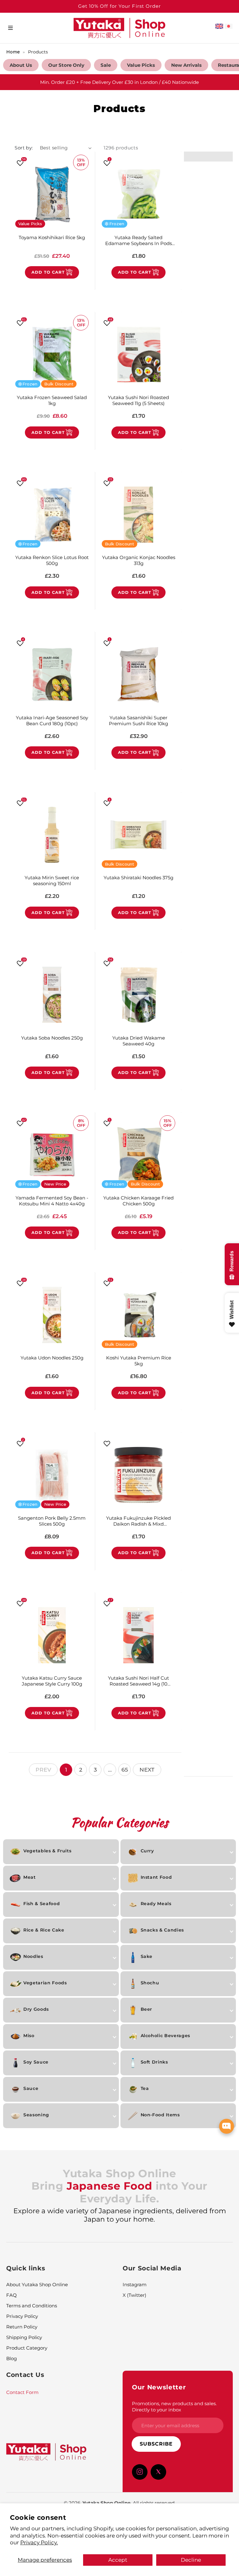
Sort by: (24, 148)
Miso (29, 2036)
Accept (118, 2560)
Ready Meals (156, 1904)
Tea (145, 2088)
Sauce (31, 2088)
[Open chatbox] (227, 2126)
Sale (106, 65)
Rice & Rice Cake (44, 1930)
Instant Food (156, 1877)
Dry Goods (36, 2009)
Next (147, 1770)
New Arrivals (186, 65)
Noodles (33, 1956)
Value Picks (141, 65)
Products (38, 52)
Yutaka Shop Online (106, 2503)
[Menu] (10, 28)
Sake (147, 1956)
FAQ (12, 2295)
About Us (21, 65)
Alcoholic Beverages (165, 2036)
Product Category (27, 2348)
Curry (147, 1851)
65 (125, 1770)
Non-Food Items (160, 2115)
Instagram (135, 2285)
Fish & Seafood (42, 1904)
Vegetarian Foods (45, 1983)
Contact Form (22, 2392)
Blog (12, 2358)
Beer (147, 2009)
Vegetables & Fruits (47, 1851)
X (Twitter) (134, 2295)
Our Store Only (66, 65)
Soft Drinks (154, 2062)
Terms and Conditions (32, 2306)
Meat (30, 1877)
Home (13, 52)
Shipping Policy (24, 2337)
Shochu (150, 1983)
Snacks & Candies (162, 1930)
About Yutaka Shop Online (37, 2285)
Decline (191, 2560)
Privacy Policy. (39, 2542)
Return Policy (22, 2327)
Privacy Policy (22, 2316)
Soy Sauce (36, 2062)
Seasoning (36, 2115)
